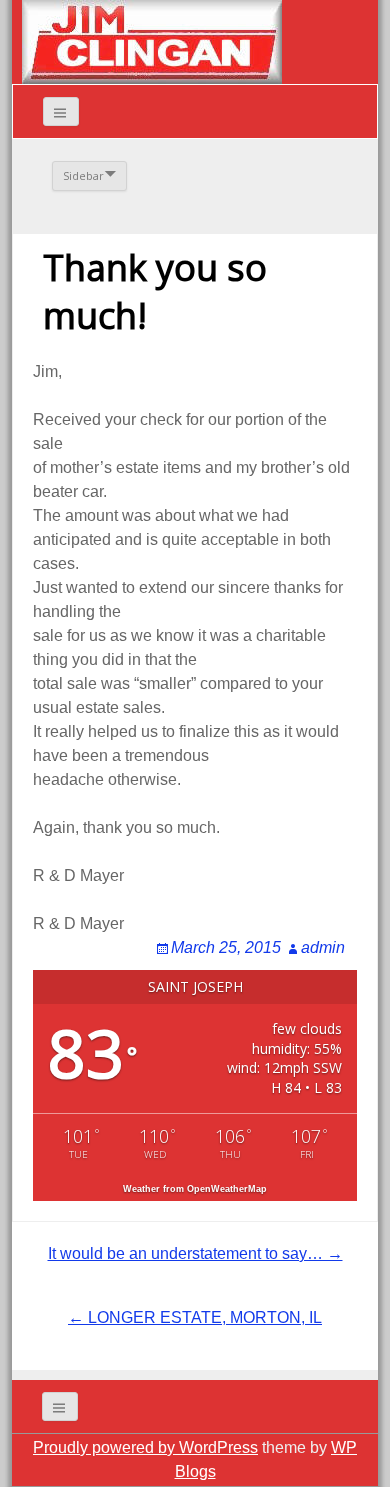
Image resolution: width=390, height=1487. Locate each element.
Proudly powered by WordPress (145, 1447)
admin (323, 947)
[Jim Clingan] (152, 40)
